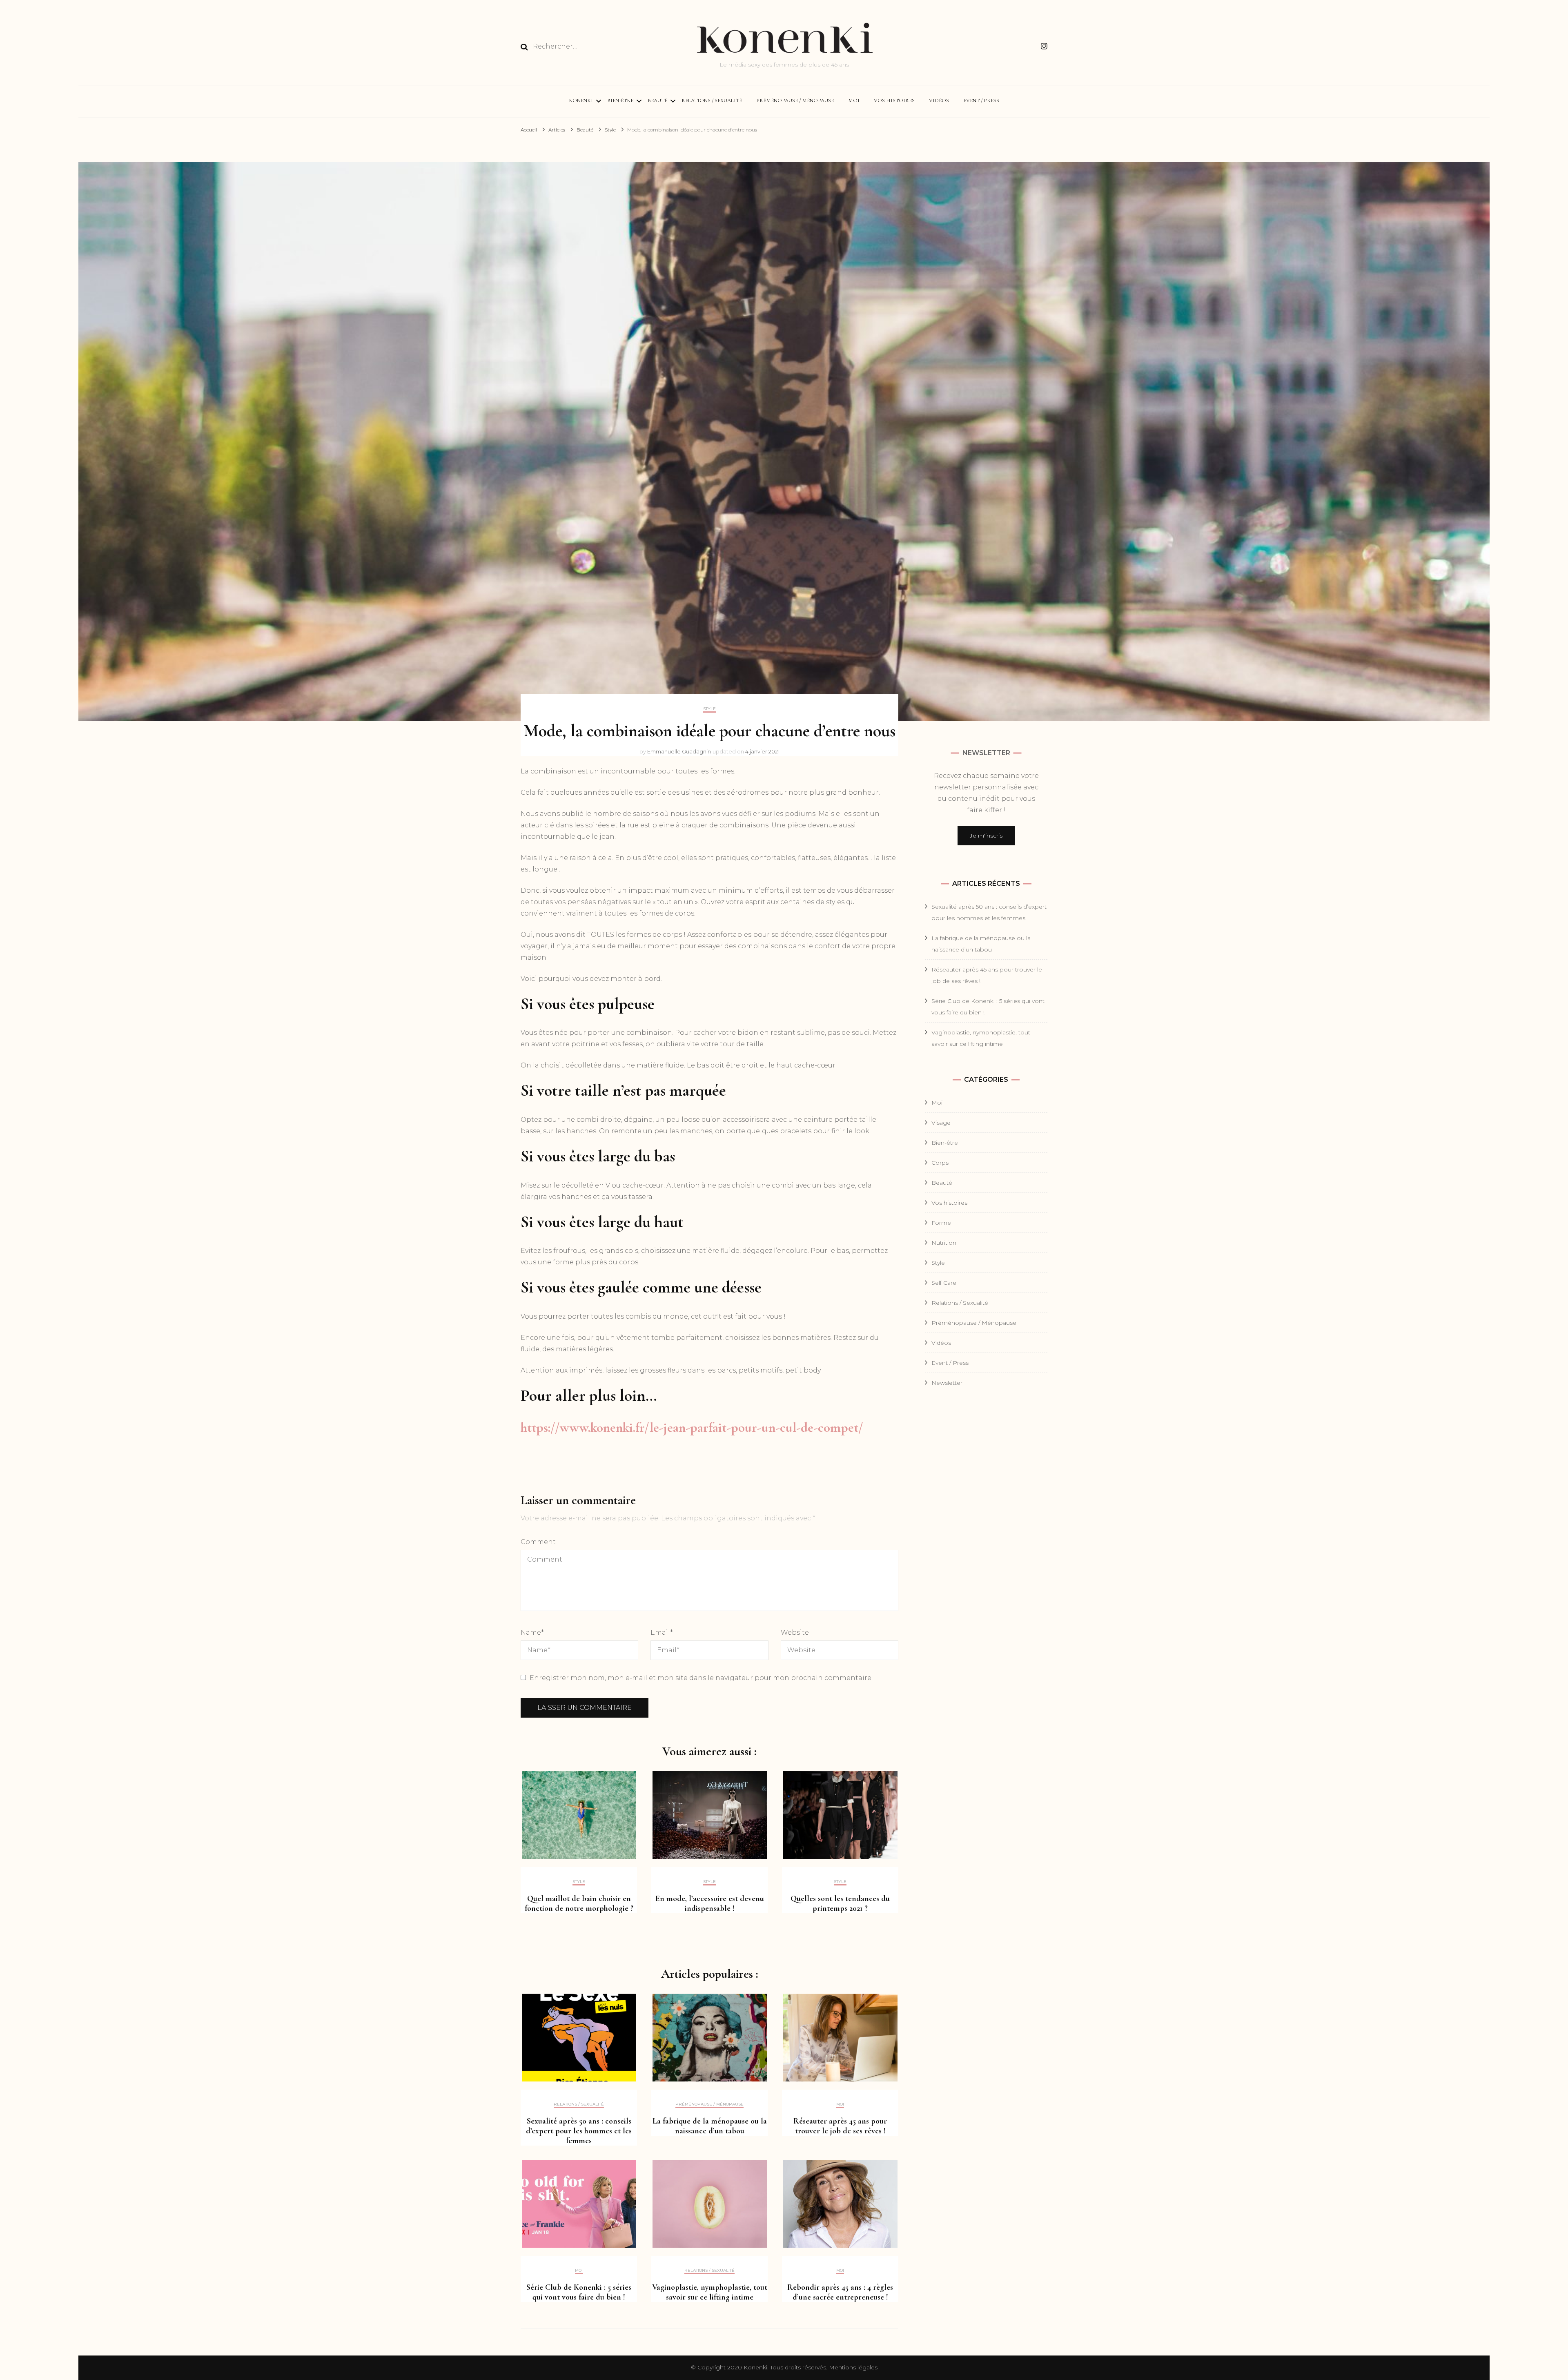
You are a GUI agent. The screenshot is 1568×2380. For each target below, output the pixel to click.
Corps (940, 1163)
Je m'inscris (986, 836)
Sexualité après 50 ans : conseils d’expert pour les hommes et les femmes (579, 2131)
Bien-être (620, 100)
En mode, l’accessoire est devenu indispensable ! (710, 1903)
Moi (854, 100)
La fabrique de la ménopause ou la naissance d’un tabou (710, 2126)
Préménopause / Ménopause (795, 100)
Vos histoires (894, 100)
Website (795, 1632)
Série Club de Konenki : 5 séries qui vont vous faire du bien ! (579, 2292)
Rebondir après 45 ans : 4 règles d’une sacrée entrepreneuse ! (840, 2292)
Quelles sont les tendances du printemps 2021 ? (840, 1903)
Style (709, 709)
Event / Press (981, 100)
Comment (538, 1542)
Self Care (944, 1283)
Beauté (657, 100)
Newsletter (947, 1383)
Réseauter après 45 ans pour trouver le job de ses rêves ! (840, 2126)
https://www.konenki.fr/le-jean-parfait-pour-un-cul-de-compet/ (692, 1427)
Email (662, 1632)
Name (532, 1632)
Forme (941, 1223)
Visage (941, 1123)
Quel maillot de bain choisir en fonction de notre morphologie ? (579, 1903)
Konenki (581, 100)
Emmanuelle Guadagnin (679, 751)
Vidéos (939, 100)
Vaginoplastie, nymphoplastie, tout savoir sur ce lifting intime (710, 2292)
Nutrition (944, 1243)
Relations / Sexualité (712, 100)
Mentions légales (853, 2367)
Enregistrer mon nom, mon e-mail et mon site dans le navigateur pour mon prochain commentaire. (701, 1678)
